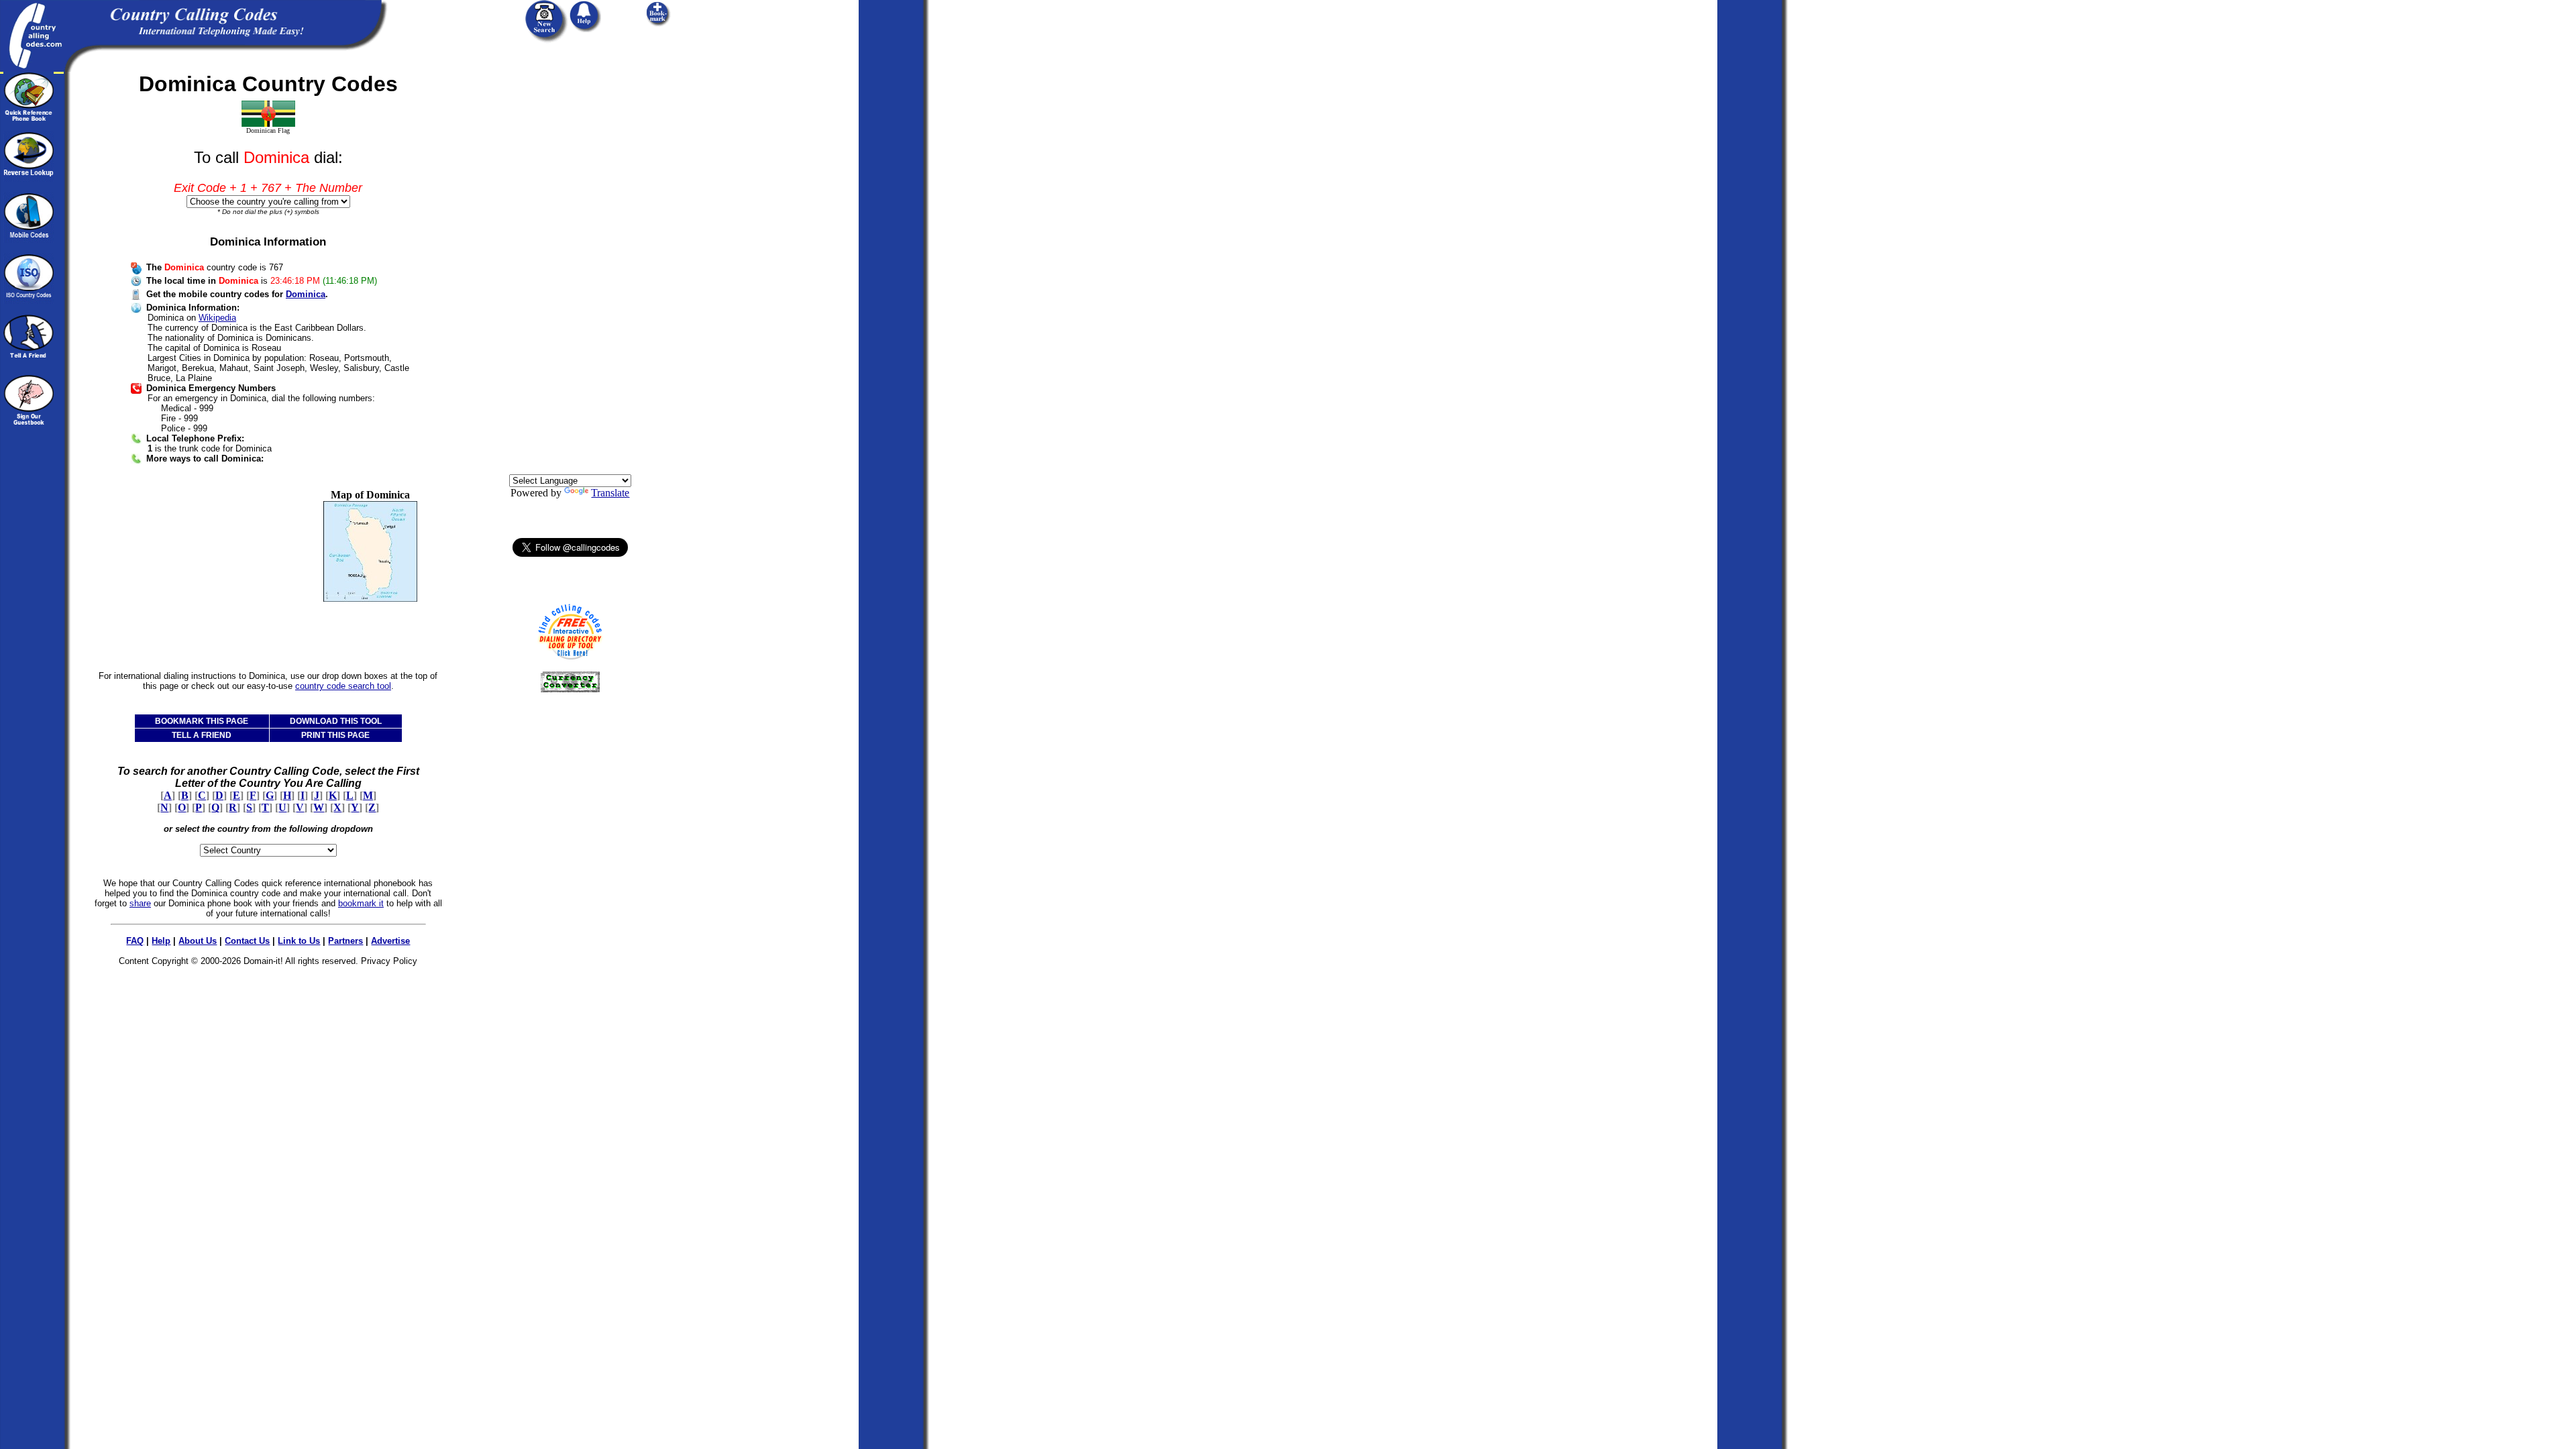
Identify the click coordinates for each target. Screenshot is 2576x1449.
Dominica (306, 294)
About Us (198, 941)
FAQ (135, 941)
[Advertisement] (200, 573)
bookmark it (361, 903)
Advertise (390, 941)
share (140, 903)
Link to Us (299, 941)
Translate (610, 493)
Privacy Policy (389, 961)
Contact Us (247, 941)
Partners (345, 941)
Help (161, 941)
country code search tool (343, 686)
